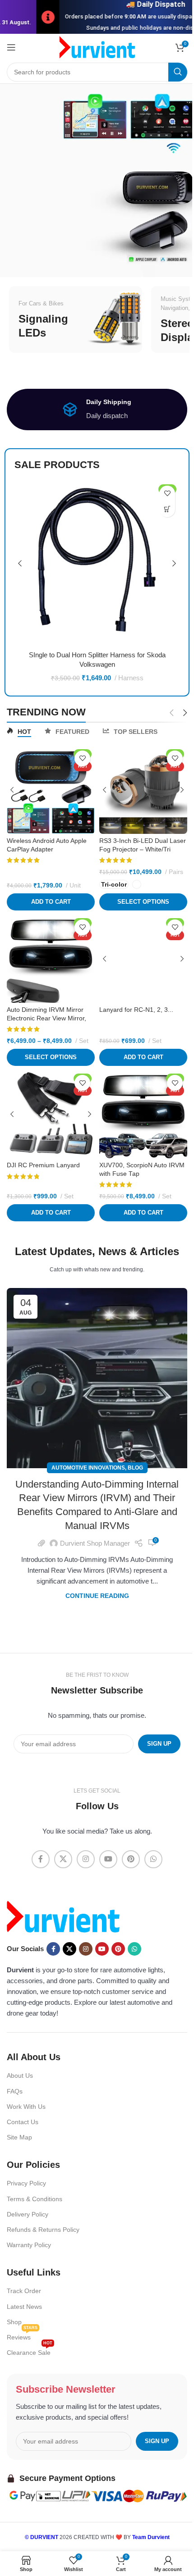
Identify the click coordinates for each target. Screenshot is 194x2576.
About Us (20, 2076)
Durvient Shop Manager (95, 1543)
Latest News (24, 2307)
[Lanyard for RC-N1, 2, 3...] (143, 959)
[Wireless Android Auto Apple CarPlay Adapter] (51, 790)
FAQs (15, 2091)
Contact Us (23, 2122)
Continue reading (97, 1596)
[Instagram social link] (86, 1859)
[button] (167, 509)
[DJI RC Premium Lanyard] (51, 1114)
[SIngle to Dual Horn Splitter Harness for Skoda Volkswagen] (97, 564)
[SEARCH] (178, 72)
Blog (135, 1468)
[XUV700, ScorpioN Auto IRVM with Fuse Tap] (143, 1114)
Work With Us (26, 2107)
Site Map (19, 2137)
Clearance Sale (30, 2351)
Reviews (22, 2335)
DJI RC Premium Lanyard (43, 1165)
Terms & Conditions (35, 2199)
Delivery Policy (28, 2214)
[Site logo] (97, 47)
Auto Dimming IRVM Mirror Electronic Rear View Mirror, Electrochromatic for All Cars (47, 1018)
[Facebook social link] (41, 1859)
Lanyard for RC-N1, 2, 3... (136, 1010)
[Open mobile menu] (11, 47)
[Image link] (63, 1916)
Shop (14, 2322)
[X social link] (63, 1859)
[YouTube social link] (108, 1859)
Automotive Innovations (88, 1468)
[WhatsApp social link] (153, 1859)
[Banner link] (76, 319)
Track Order (24, 2291)
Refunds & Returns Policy (43, 2230)
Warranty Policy (29, 2245)
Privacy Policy (26, 2184)
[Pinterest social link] (131, 1859)
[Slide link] (97, 180)
